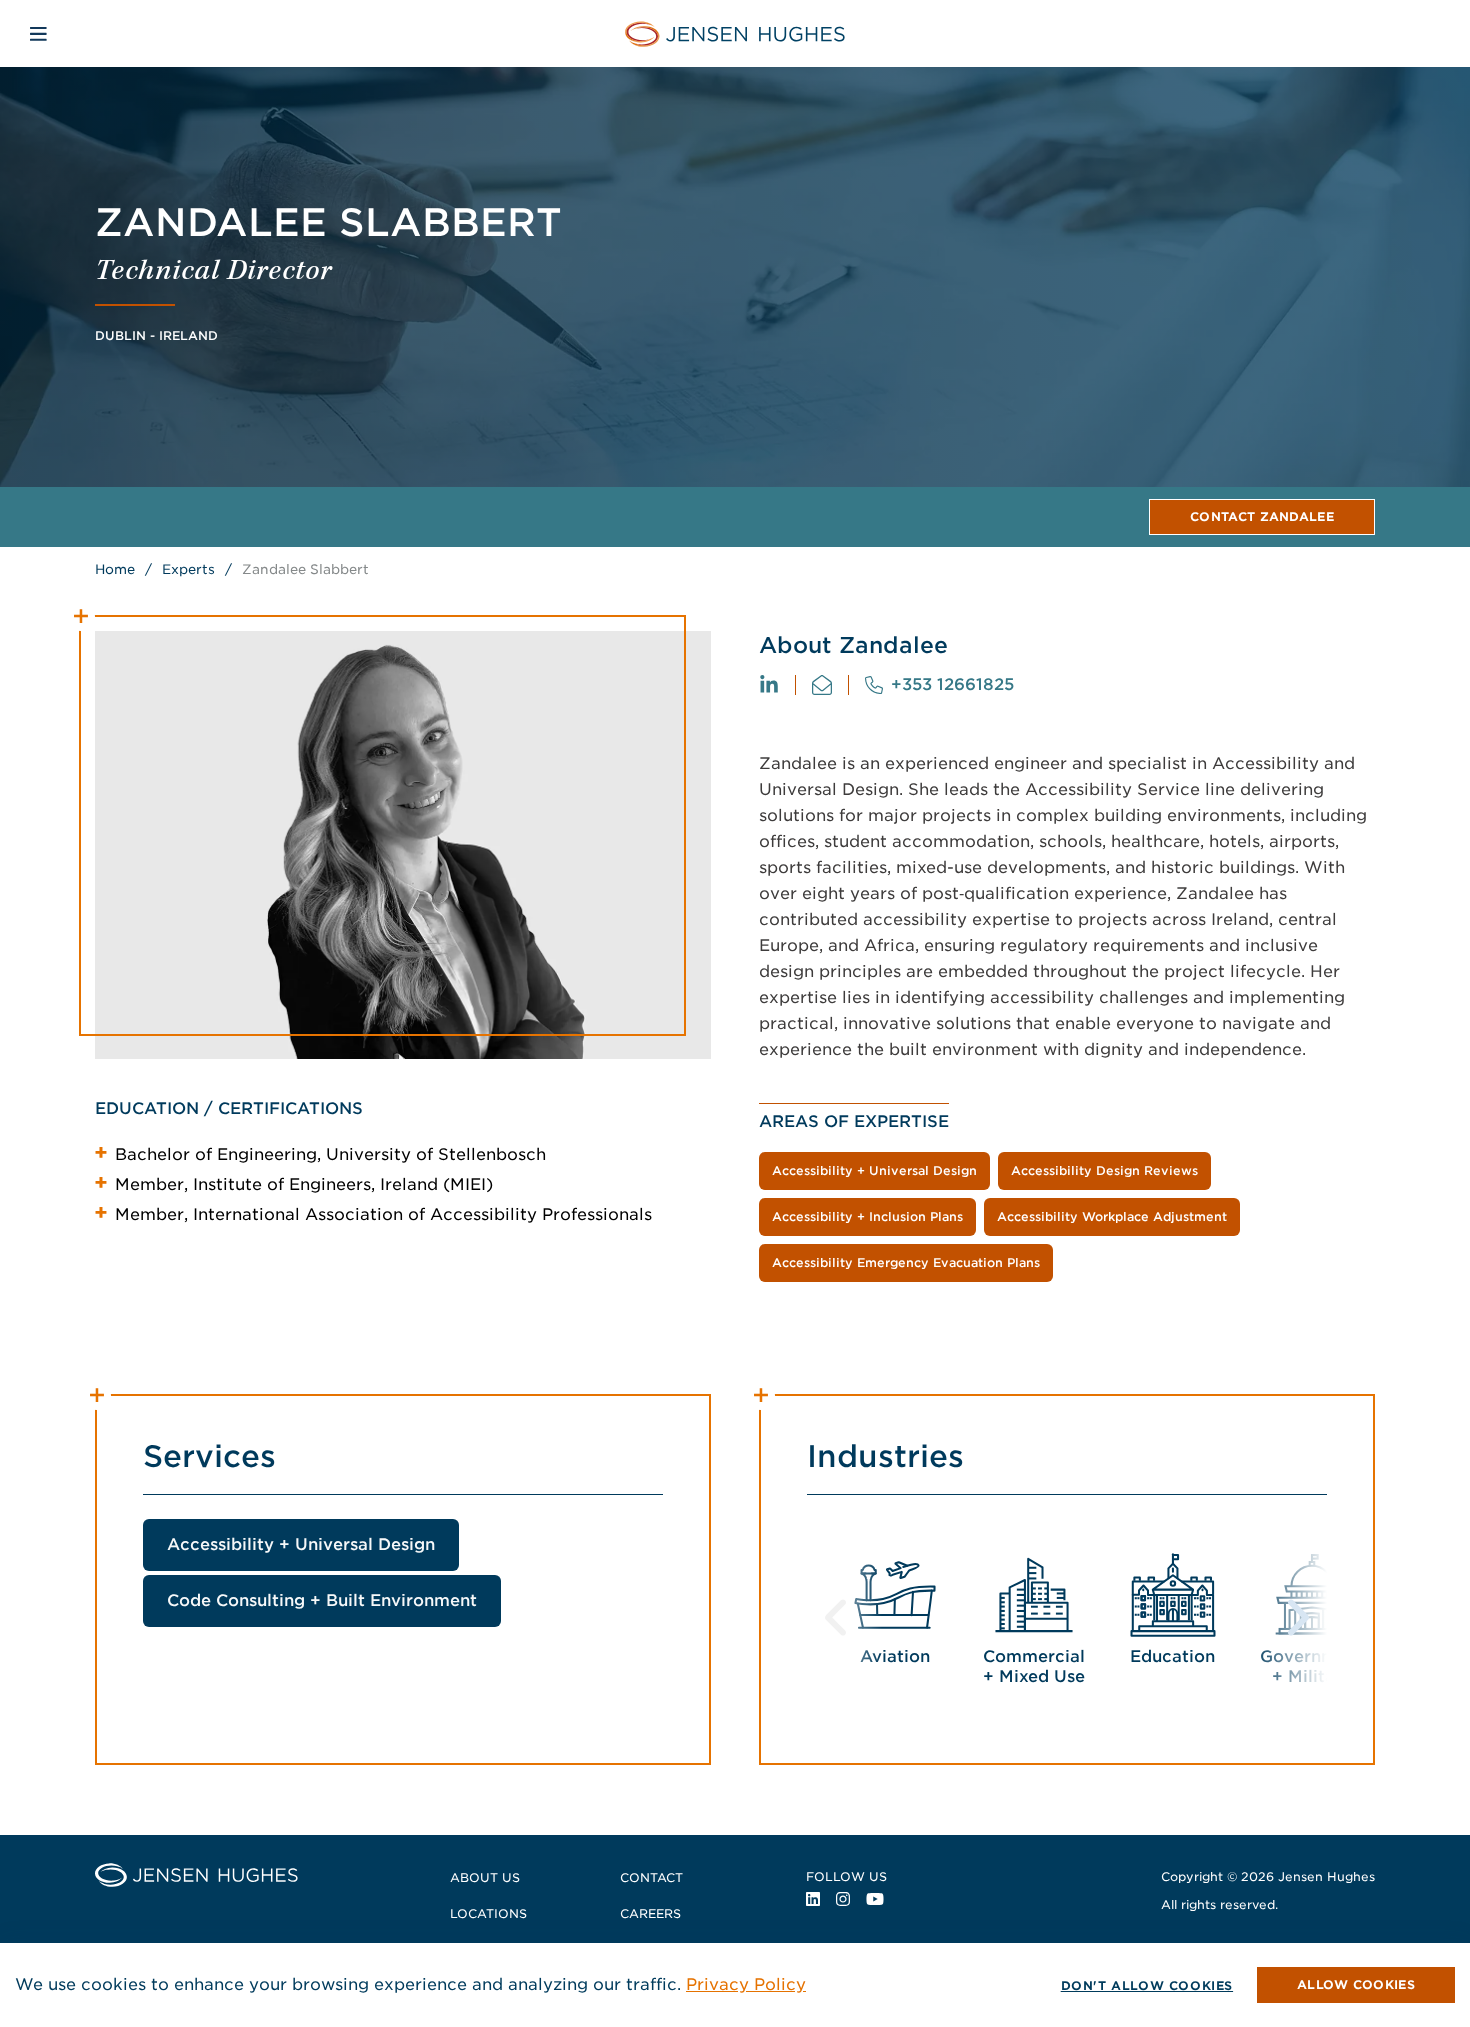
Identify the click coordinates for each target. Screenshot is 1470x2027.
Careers (650, 1913)
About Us (485, 1877)
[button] (1356, 1985)
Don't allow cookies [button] (1147, 1985)
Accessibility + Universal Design (301, 1544)
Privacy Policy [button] (746, 1984)
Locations (488, 1913)
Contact (651, 1877)
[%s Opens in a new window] (769, 685)
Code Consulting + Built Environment (322, 1600)
